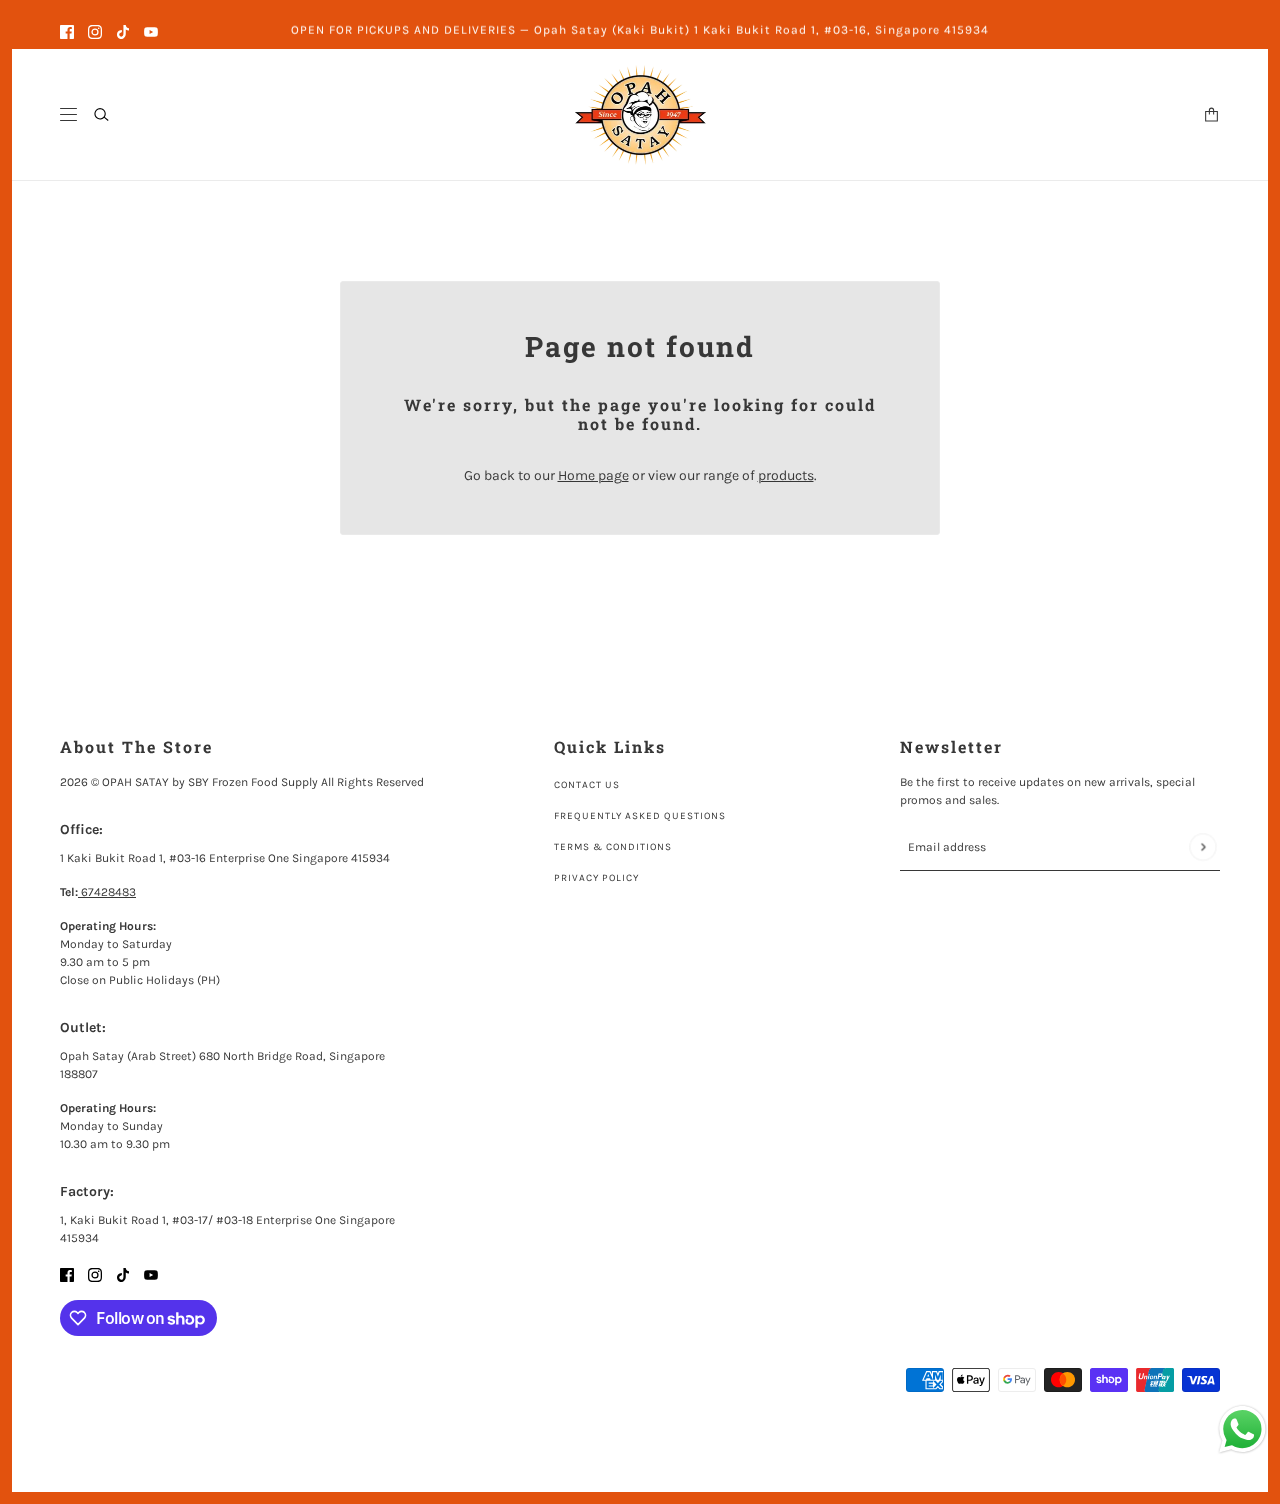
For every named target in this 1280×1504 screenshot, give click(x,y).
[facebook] (67, 30)
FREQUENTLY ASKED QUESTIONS (640, 816)
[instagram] (95, 30)
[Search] (101, 114)
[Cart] (1211, 114)
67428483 (107, 892)
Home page (593, 475)
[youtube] (151, 30)
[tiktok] (123, 30)
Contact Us (587, 785)
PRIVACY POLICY (596, 878)
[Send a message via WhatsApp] (1242, 1429)
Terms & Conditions (613, 847)
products (786, 475)
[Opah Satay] (640, 115)
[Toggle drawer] (68, 114)
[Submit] (1202, 847)
